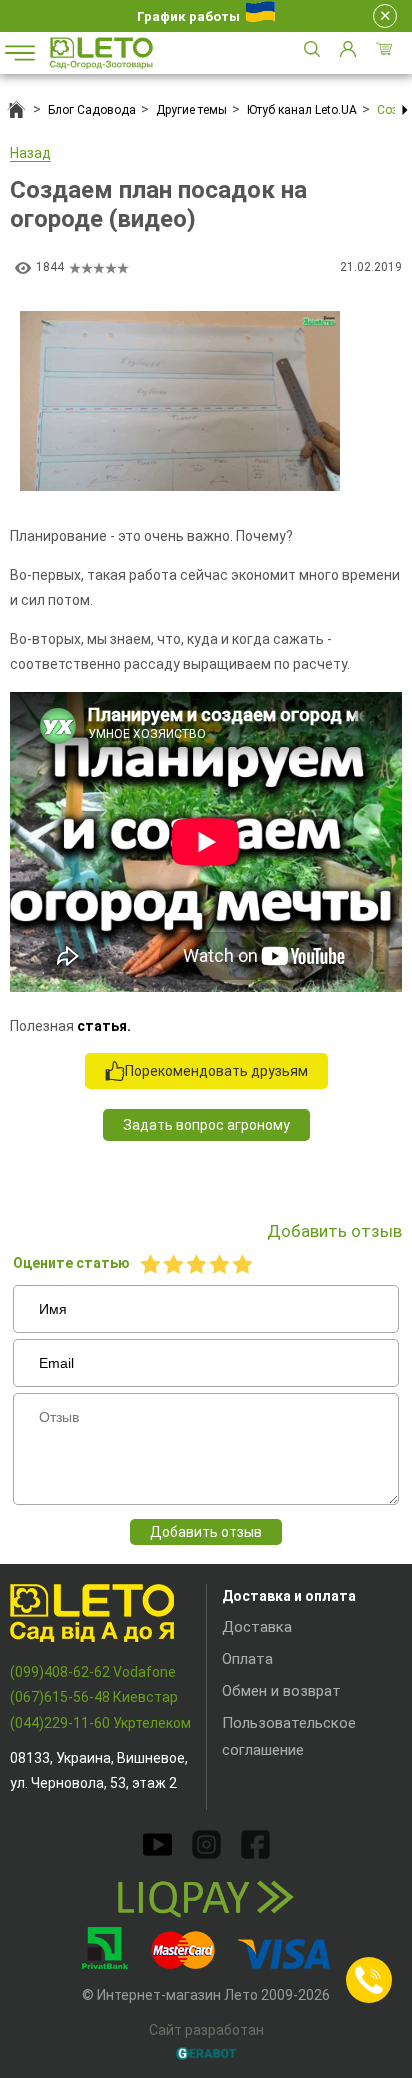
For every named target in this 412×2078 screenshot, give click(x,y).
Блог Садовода (92, 110)
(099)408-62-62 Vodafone (93, 1672)
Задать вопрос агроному (206, 1125)
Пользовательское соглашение (289, 1736)
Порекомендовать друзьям (216, 1071)
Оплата (247, 1659)
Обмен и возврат (281, 1691)
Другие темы (191, 110)
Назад (30, 153)
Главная (16, 109)
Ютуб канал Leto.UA (302, 110)
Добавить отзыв (206, 1532)
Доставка (257, 1627)
